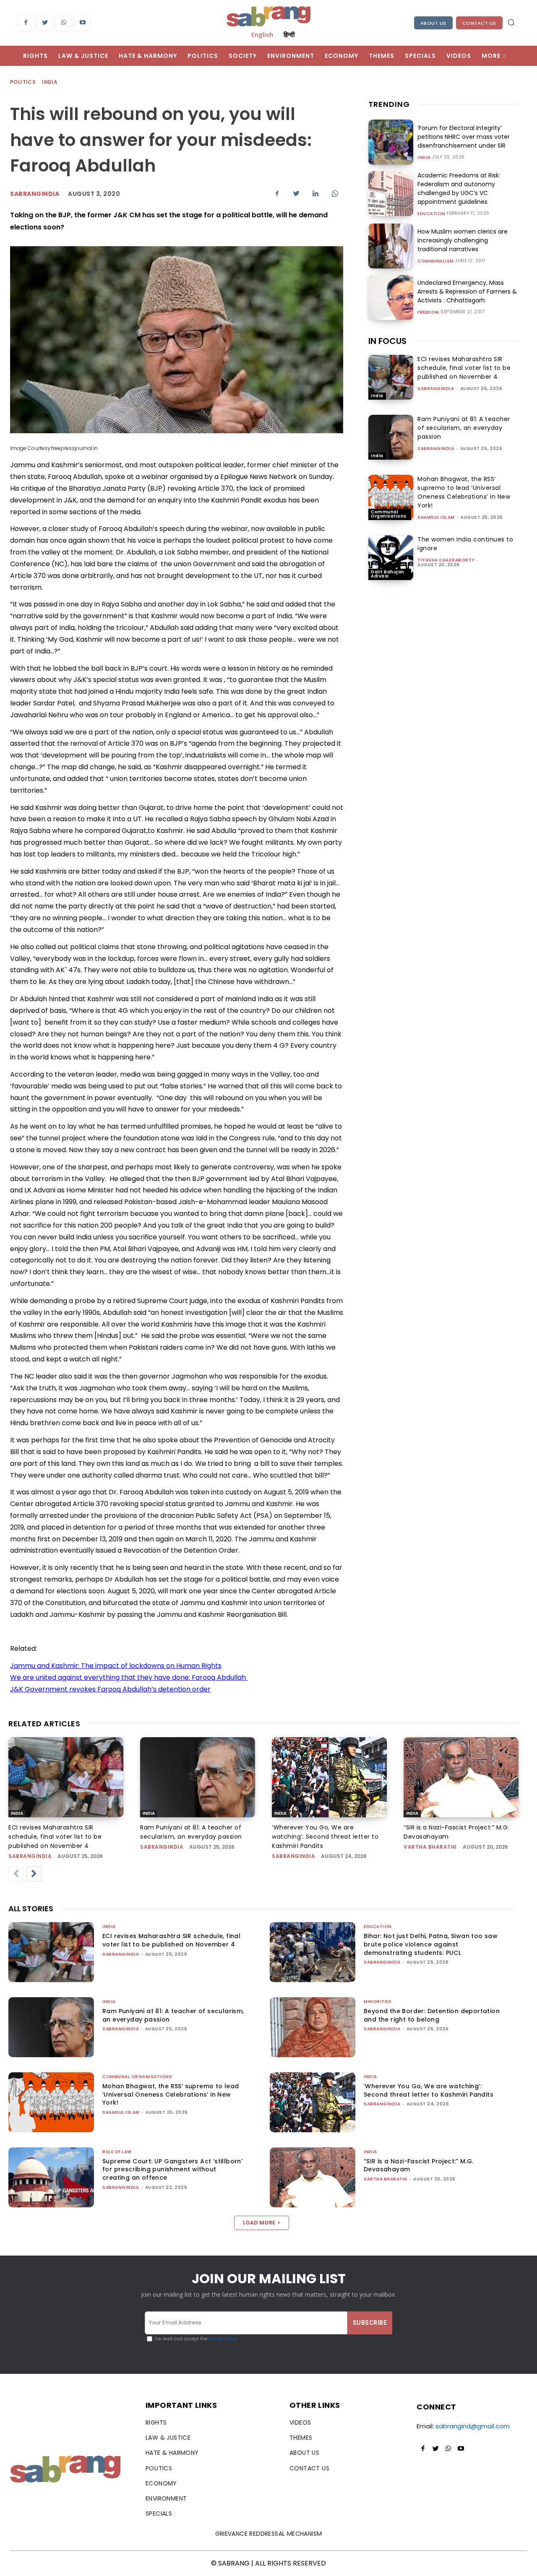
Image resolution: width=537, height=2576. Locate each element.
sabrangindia (436, 389)
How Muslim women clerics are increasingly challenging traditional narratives (463, 240)
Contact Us (479, 23)
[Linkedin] (315, 193)
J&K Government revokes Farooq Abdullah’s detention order (110, 1689)
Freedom (428, 312)
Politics (23, 82)
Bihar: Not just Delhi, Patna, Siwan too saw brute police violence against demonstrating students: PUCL (431, 1944)
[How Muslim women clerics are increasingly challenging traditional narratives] (391, 246)
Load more (259, 2223)
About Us (433, 23)
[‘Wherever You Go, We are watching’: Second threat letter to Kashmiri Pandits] (329, 1777)
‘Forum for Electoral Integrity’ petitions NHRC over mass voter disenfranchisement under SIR (464, 137)
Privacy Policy (222, 2339)
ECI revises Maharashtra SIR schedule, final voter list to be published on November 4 (464, 368)
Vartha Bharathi (430, 1847)
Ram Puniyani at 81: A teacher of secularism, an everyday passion (464, 428)
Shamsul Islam (436, 517)
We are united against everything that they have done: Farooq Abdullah (129, 1677)
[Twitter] (45, 23)
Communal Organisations (389, 514)
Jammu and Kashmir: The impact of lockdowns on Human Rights (116, 1666)
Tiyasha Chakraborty (446, 560)
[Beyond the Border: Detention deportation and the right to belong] (313, 2027)
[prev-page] (16, 1874)
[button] (511, 22)
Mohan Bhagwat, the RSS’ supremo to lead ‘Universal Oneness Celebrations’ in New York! (464, 492)
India (50, 82)
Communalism (436, 261)
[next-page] (34, 1874)
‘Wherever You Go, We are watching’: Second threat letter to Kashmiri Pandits (325, 1837)
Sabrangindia (35, 194)
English (262, 34)
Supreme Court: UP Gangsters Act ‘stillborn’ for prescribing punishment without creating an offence (172, 2169)
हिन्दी (289, 34)
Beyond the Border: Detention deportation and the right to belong (432, 2015)
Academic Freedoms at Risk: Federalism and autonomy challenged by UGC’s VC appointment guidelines (459, 189)
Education (431, 214)
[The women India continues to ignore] (391, 558)
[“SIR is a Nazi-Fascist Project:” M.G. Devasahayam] (461, 1777)
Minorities (378, 2002)
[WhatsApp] (64, 23)
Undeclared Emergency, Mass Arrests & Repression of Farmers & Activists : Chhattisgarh (467, 291)
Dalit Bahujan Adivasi (388, 574)
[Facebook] (26, 23)
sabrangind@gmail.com (473, 2426)
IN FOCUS (387, 341)
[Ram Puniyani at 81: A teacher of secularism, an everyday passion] (391, 437)
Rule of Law (117, 2152)
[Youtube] (82, 23)
